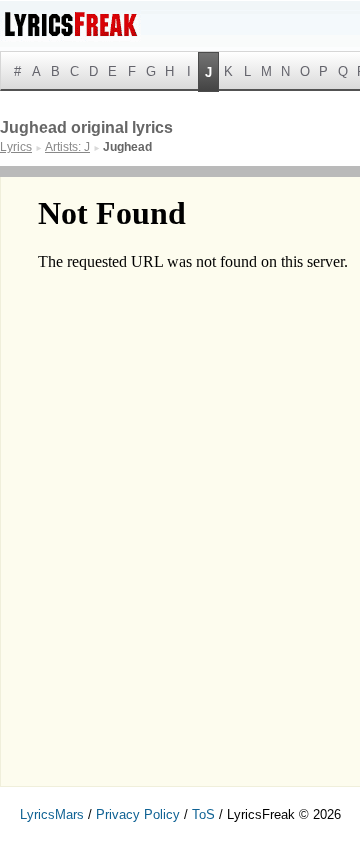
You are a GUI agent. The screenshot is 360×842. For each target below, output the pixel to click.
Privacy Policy (138, 814)
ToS (203, 814)
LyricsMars (52, 814)
